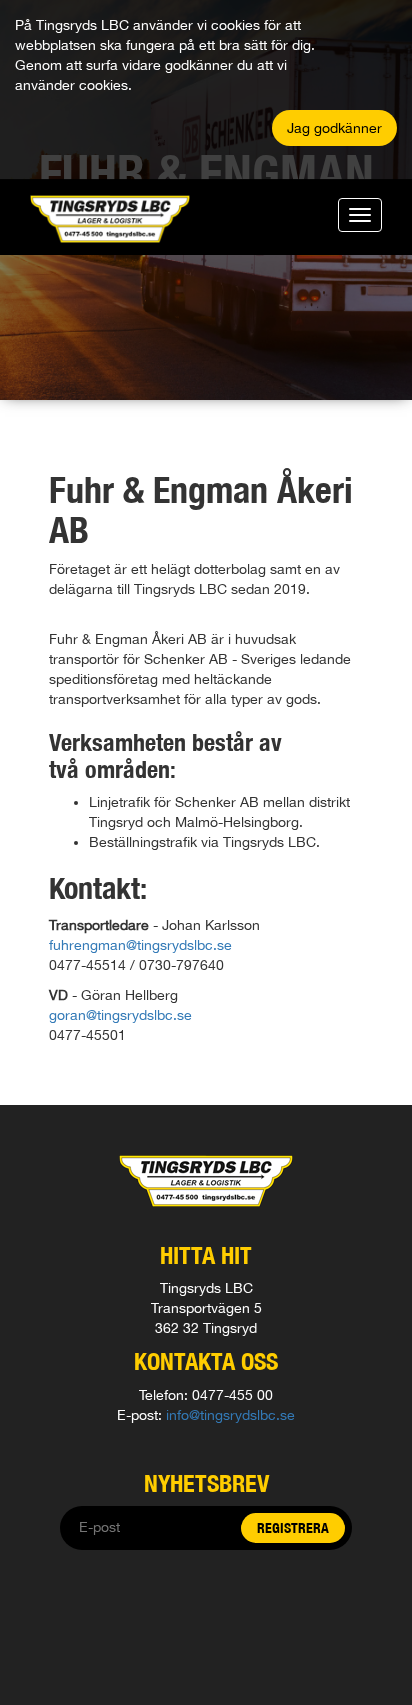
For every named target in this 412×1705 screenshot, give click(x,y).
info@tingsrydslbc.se (230, 1415)
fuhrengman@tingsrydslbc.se (140, 945)
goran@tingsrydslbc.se (120, 1015)
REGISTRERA (293, 1528)
